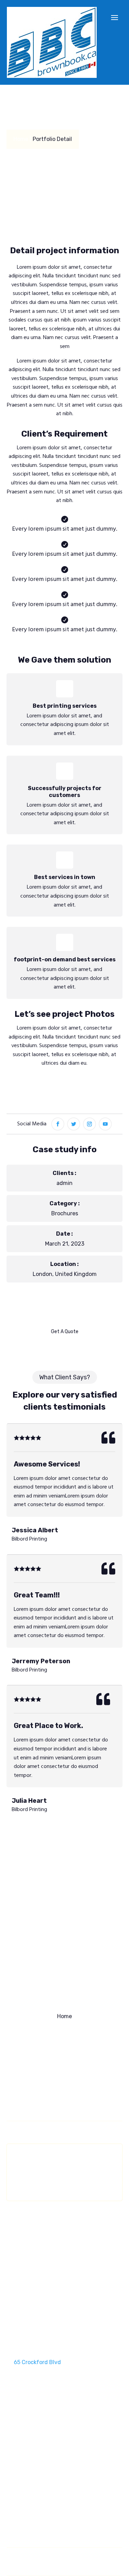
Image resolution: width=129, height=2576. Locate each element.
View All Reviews (64, 1845)
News (64, 2069)
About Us (64, 2029)
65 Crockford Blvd (37, 2362)
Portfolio (65, 2056)
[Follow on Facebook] (58, 1124)
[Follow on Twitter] (74, 1124)
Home (64, 2016)
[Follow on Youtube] (105, 1124)
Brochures (65, 1213)
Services (65, 2043)
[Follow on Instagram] (89, 1124)
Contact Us (64, 2083)
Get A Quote (65, 1332)
